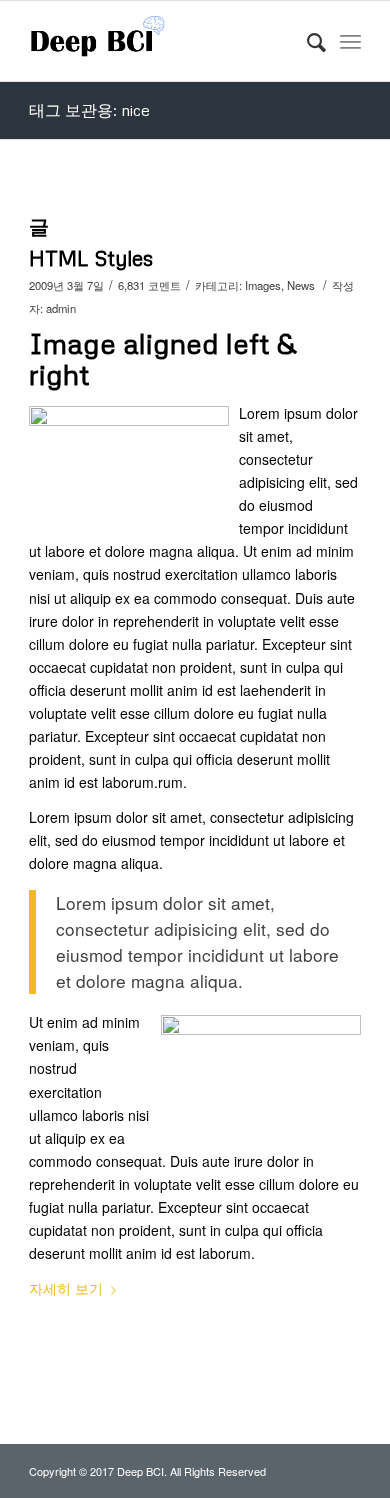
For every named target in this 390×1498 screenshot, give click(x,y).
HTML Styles (91, 258)
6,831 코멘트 (149, 285)
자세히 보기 (66, 1288)
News (301, 285)
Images (263, 285)
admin (61, 308)
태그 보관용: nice (89, 110)
